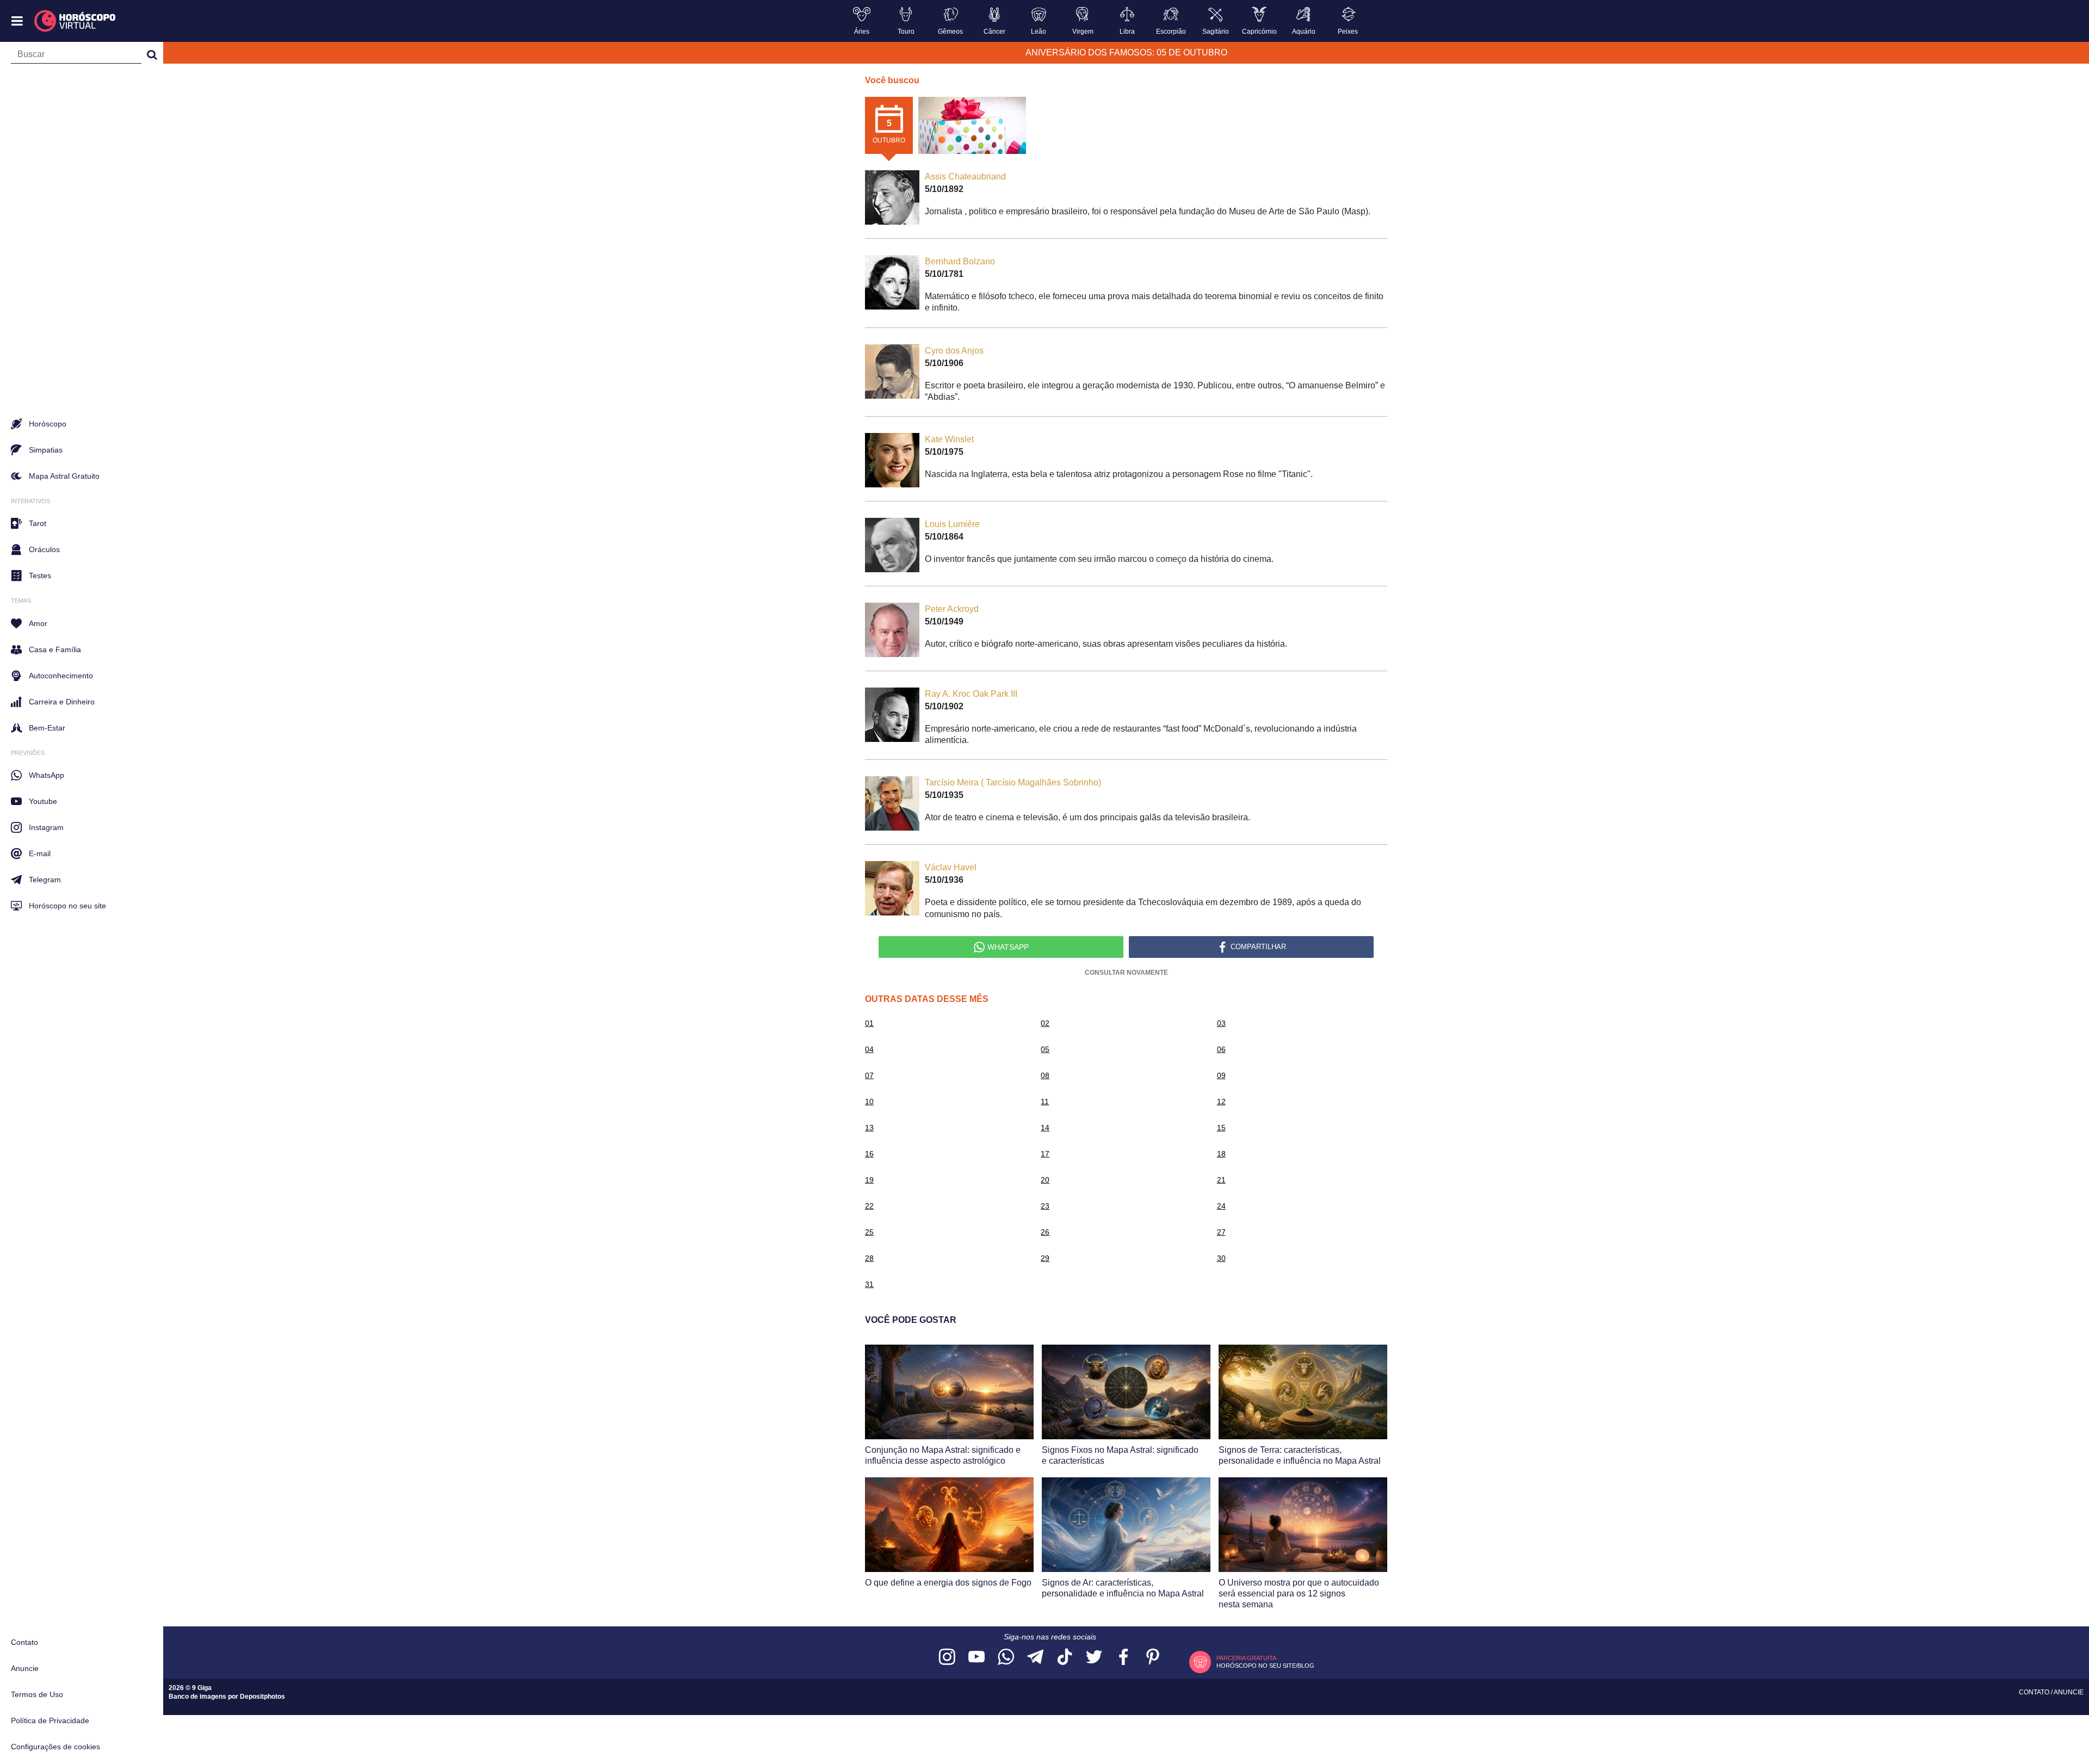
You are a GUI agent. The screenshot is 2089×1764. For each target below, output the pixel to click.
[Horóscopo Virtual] (75, 21)
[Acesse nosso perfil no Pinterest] (1153, 1658)
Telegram (45, 880)
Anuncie (25, 1668)
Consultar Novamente (1126, 973)
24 (1221, 1206)
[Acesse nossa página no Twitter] (1094, 1658)
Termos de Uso (37, 1694)
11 (1045, 1101)
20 (1045, 1180)
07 (869, 1075)
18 (1221, 1154)
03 (1221, 1023)
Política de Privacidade (50, 1720)
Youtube (43, 801)
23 (1045, 1206)
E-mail (40, 853)
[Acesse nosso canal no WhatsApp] (1006, 1658)
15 (1221, 1128)
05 (1045, 1049)
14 (1045, 1128)
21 (1221, 1180)
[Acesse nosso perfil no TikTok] (1065, 1658)
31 (869, 1284)
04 (869, 1049)
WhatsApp (47, 775)
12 (1221, 1101)
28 (869, 1258)
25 (869, 1232)
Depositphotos (262, 1697)
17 (1045, 1154)
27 (1221, 1232)
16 (869, 1154)
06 (1221, 1049)
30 (1221, 1258)
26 (1045, 1232)
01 (869, 1023)
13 (869, 1128)
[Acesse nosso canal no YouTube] (976, 1658)
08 (1045, 1075)
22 (869, 1206)
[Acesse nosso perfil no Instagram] (947, 1658)
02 (1045, 1023)
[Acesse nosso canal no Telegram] (1035, 1658)
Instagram (46, 827)
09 (1221, 1075)
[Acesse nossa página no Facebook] (1123, 1658)
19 (869, 1180)
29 (1045, 1258)
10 (869, 1101)
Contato (24, 1642)
